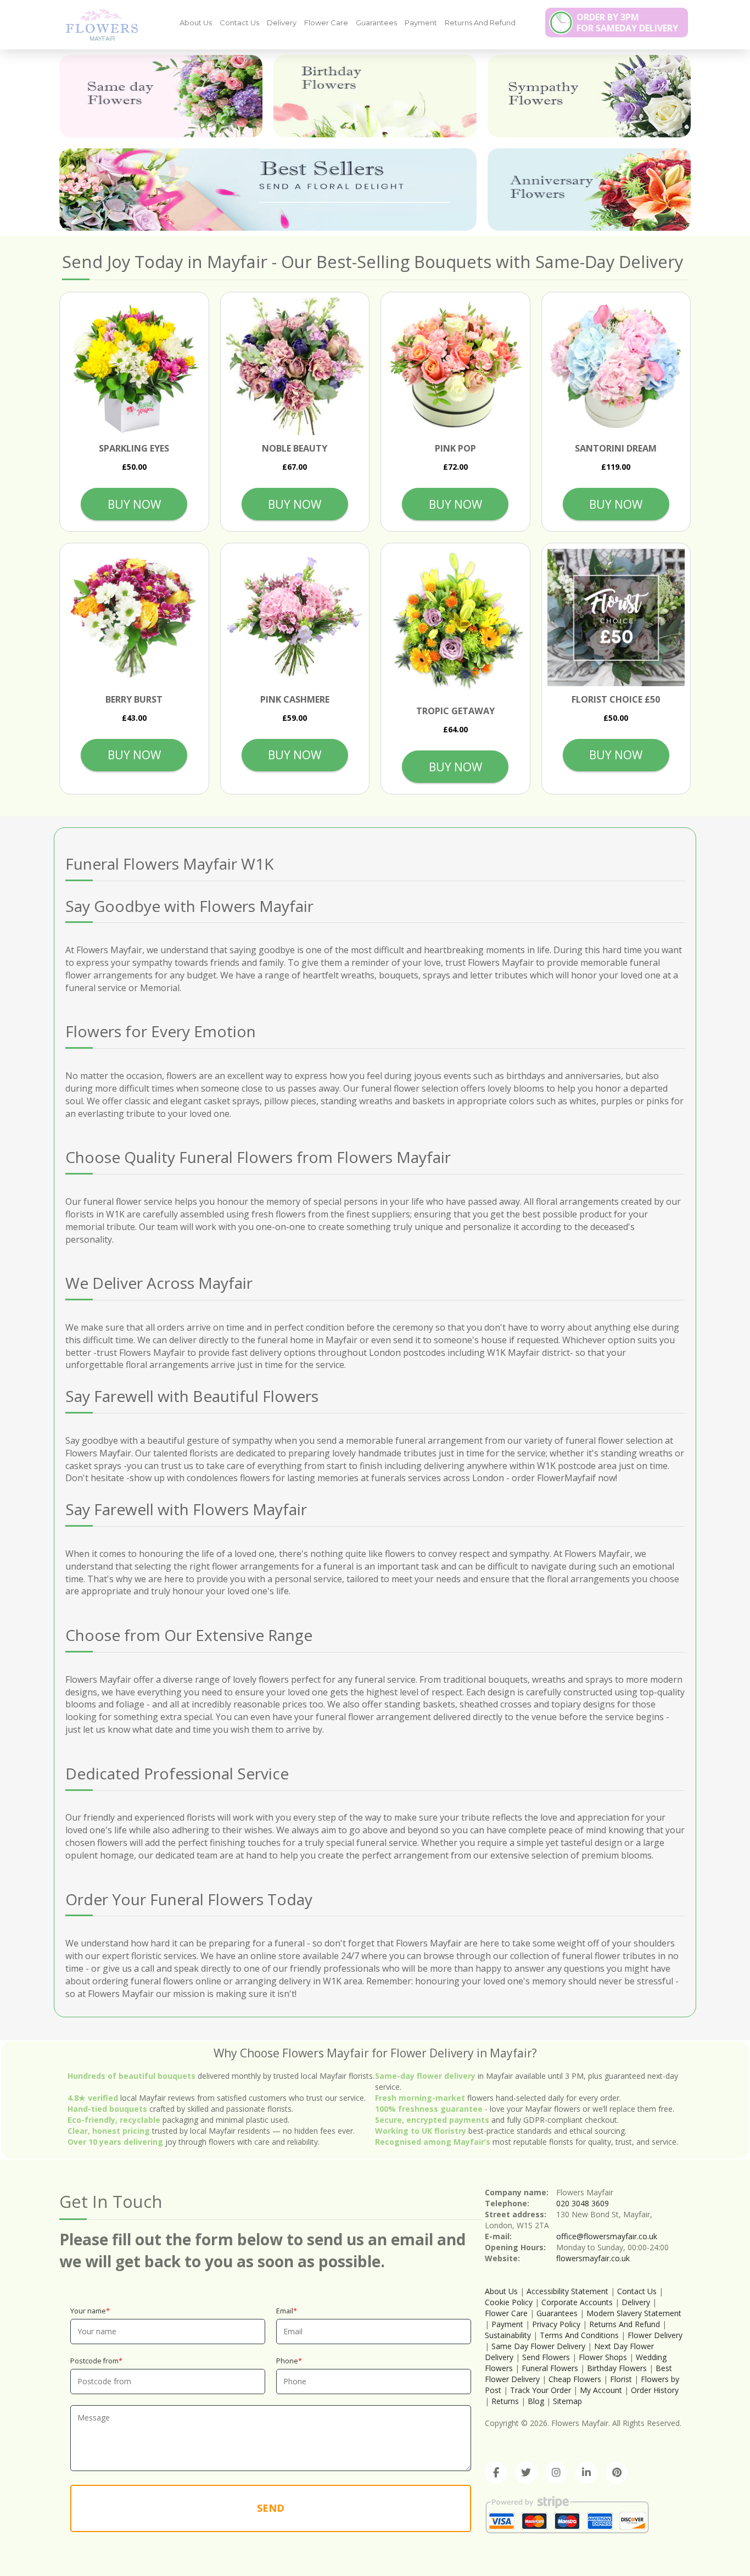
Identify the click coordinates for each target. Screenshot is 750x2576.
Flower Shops (603, 2357)
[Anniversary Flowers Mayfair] (589, 190)
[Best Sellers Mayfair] (268, 190)
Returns (505, 2401)
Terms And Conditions (579, 2335)
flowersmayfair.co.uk (593, 2258)
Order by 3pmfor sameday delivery (627, 23)
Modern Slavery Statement (634, 2313)
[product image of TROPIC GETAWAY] (455, 624)
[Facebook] (496, 2473)
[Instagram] (556, 2473)
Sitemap (567, 2401)
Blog (536, 2401)
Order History (655, 2390)
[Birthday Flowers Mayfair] (375, 96)
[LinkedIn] (586, 2473)
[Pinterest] (617, 2473)
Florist (621, 2379)
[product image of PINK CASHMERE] (295, 618)
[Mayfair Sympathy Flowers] (589, 96)
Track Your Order (541, 2390)
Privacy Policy (556, 2324)
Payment (421, 23)
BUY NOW (134, 504)
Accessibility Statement (567, 2291)
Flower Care (326, 23)
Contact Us (239, 23)
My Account (601, 2390)
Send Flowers (546, 2357)
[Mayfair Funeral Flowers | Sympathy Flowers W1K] (98, 24)
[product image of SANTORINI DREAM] (616, 367)
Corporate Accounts (577, 2302)
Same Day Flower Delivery (538, 2346)
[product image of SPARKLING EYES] (134, 367)
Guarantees (376, 23)
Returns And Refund (480, 23)
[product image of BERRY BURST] (134, 618)
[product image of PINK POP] (455, 367)
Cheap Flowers (575, 2379)
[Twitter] (526, 2473)
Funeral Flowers (550, 2368)
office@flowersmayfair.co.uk (607, 2236)
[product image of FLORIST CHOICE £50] (616, 618)
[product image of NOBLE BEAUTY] (295, 367)
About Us (196, 23)
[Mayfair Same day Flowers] (161, 96)
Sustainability (508, 2335)
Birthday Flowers (617, 2368)
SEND (271, 2508)
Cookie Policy (509, 2302)
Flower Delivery (655, 2335)
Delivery (282, 23)
